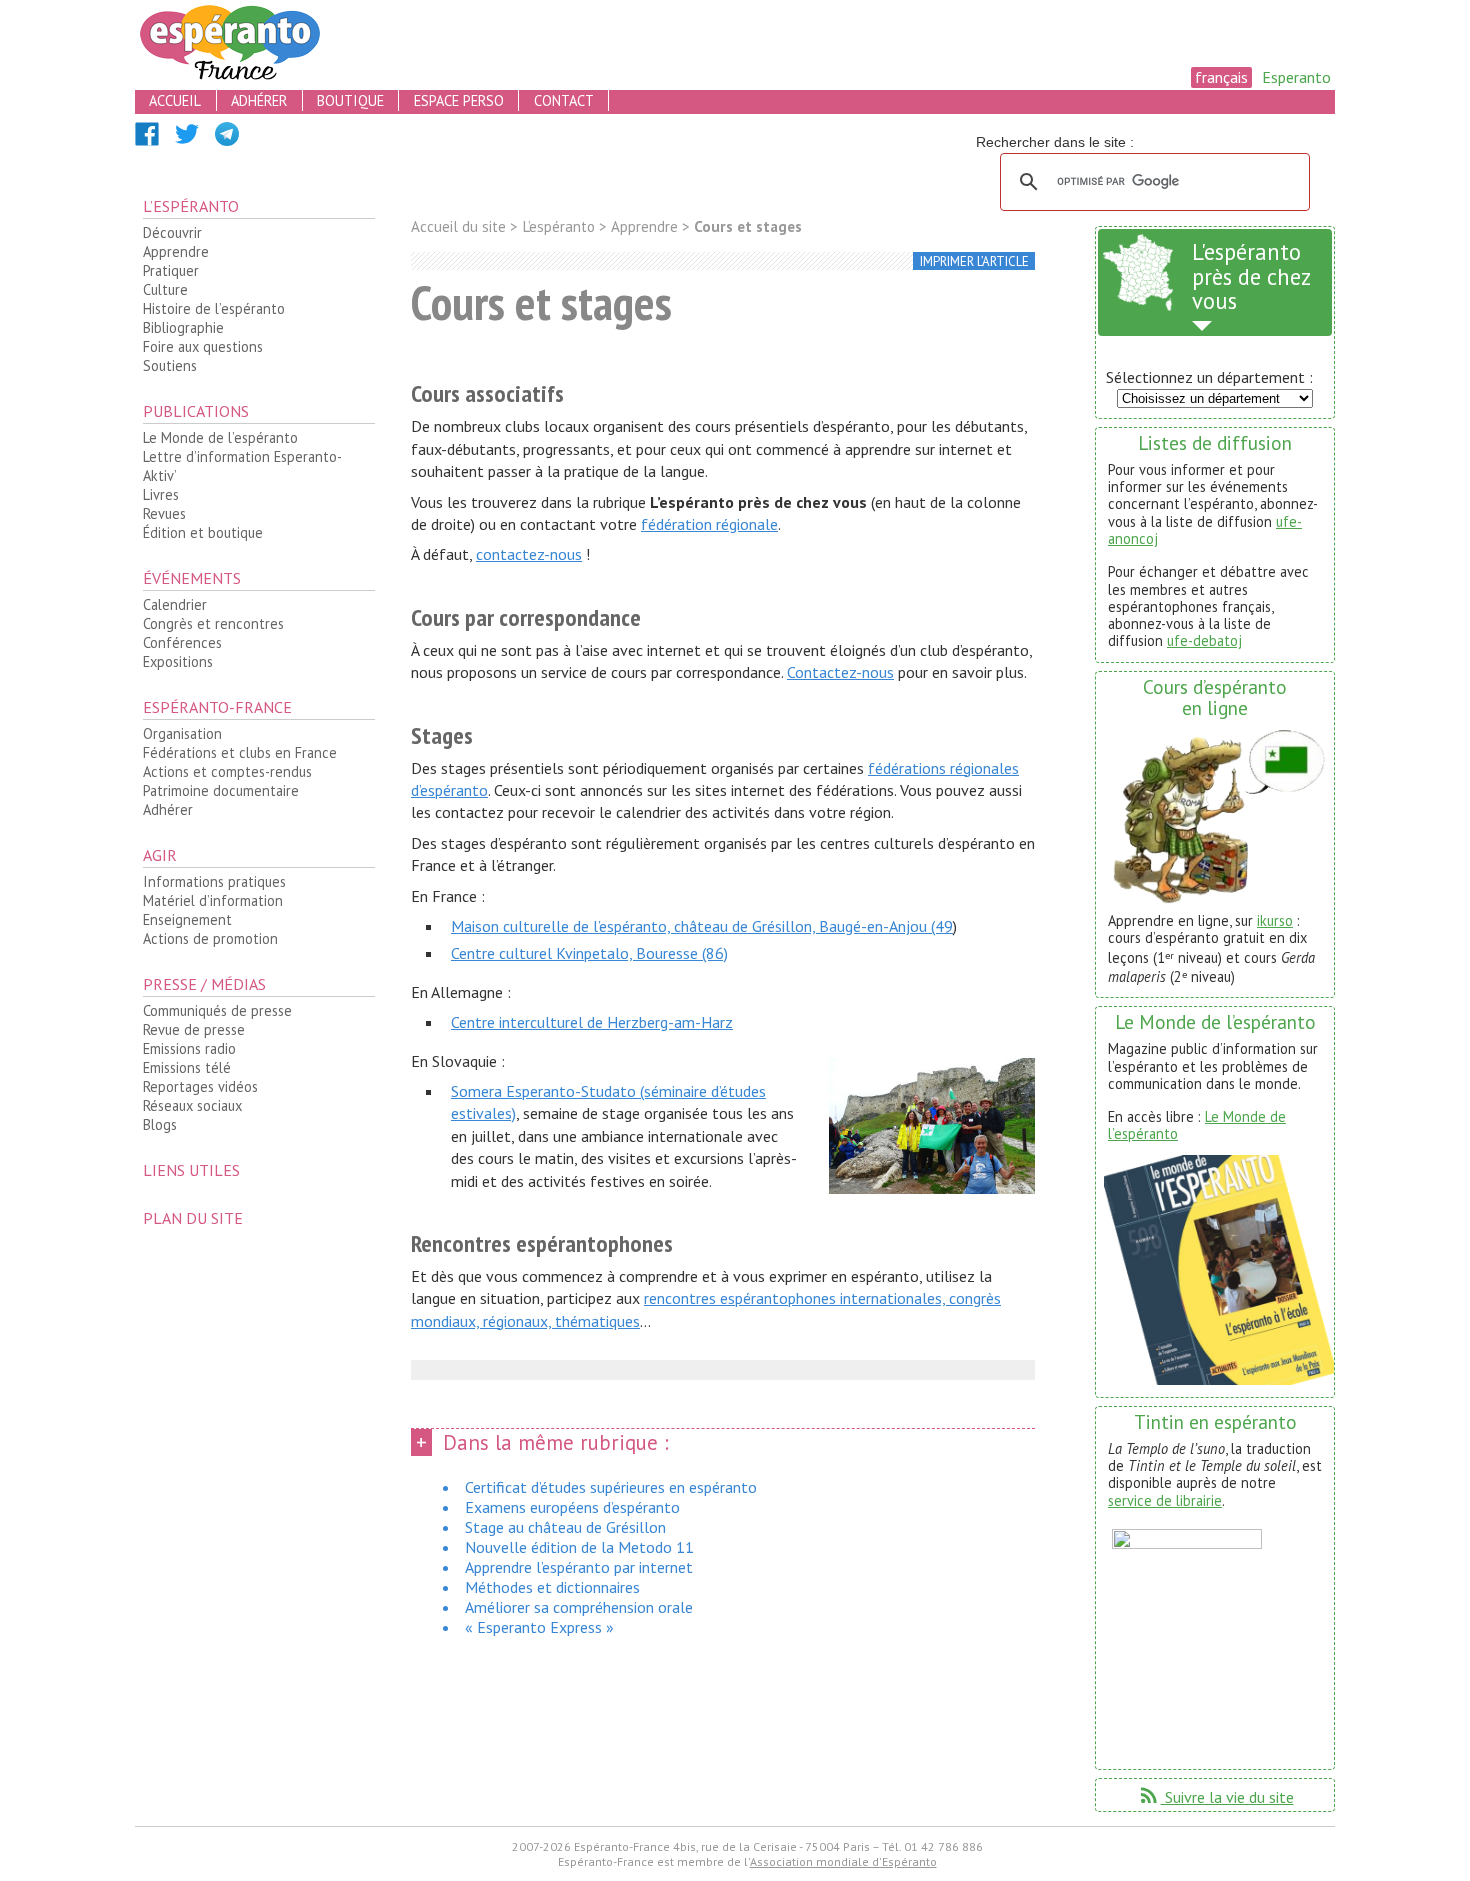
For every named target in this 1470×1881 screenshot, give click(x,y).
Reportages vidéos (200, 1086)
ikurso (1275, 920)
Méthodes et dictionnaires (552, 1587)
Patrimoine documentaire (221, 790)
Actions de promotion (210, 938)
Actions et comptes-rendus (227, 771)
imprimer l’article (974, 261)
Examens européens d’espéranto (572, 1507)
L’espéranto (191, 206)
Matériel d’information (213, 900)
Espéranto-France (217, 707)
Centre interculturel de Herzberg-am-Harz (592, 1022)
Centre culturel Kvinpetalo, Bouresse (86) (589, 953)
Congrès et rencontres (213, 623)
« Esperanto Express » (539, 1627)
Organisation (182, 733)
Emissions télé (187, 1067)
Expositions (178, 661)
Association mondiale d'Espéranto (843, 1861)
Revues (164, 513)
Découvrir (172, 232)
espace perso (459, 100)
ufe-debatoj (1204, 640)
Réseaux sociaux (192, 1105)
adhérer (259, 100)
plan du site (193, 1218)
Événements (192, 578)
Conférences (182, 642)
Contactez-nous (840, 672)
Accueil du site (458, 226)
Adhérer (168, 809)
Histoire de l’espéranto (214, 308)
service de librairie (1165, 1500)
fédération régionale (709, 524)
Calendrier (175, 604)
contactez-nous (529, 554)
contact (564, 100)
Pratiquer (171, 270)
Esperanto (1296, 77)
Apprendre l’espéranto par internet (579, 1567)
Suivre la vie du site (1215, 1797)
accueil (175, 100)
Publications (196, 411)
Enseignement (187, 919)
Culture (165, 289)
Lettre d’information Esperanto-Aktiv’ (242, 466)
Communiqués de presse (217, 1010)
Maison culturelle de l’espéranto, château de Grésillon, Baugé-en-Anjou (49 (702, 926)
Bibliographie (183, 327)
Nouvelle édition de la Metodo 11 (579, 1547)
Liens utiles (191, 1170)
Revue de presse (194, 1029)
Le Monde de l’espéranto (220, 437)
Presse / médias (204, 984)
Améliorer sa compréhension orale (579, 1607)
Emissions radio (189, 1048)
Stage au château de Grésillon (565, 1527)
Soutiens (170, 365)
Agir (160, 855)
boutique (350, 100)
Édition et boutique (203, 532)
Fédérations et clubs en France (240, 752)
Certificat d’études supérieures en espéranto (611, 1487)
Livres (161, 494)
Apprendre (176, 251)
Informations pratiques (214, 881)
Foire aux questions (203, 346)
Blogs (160, 1124)
